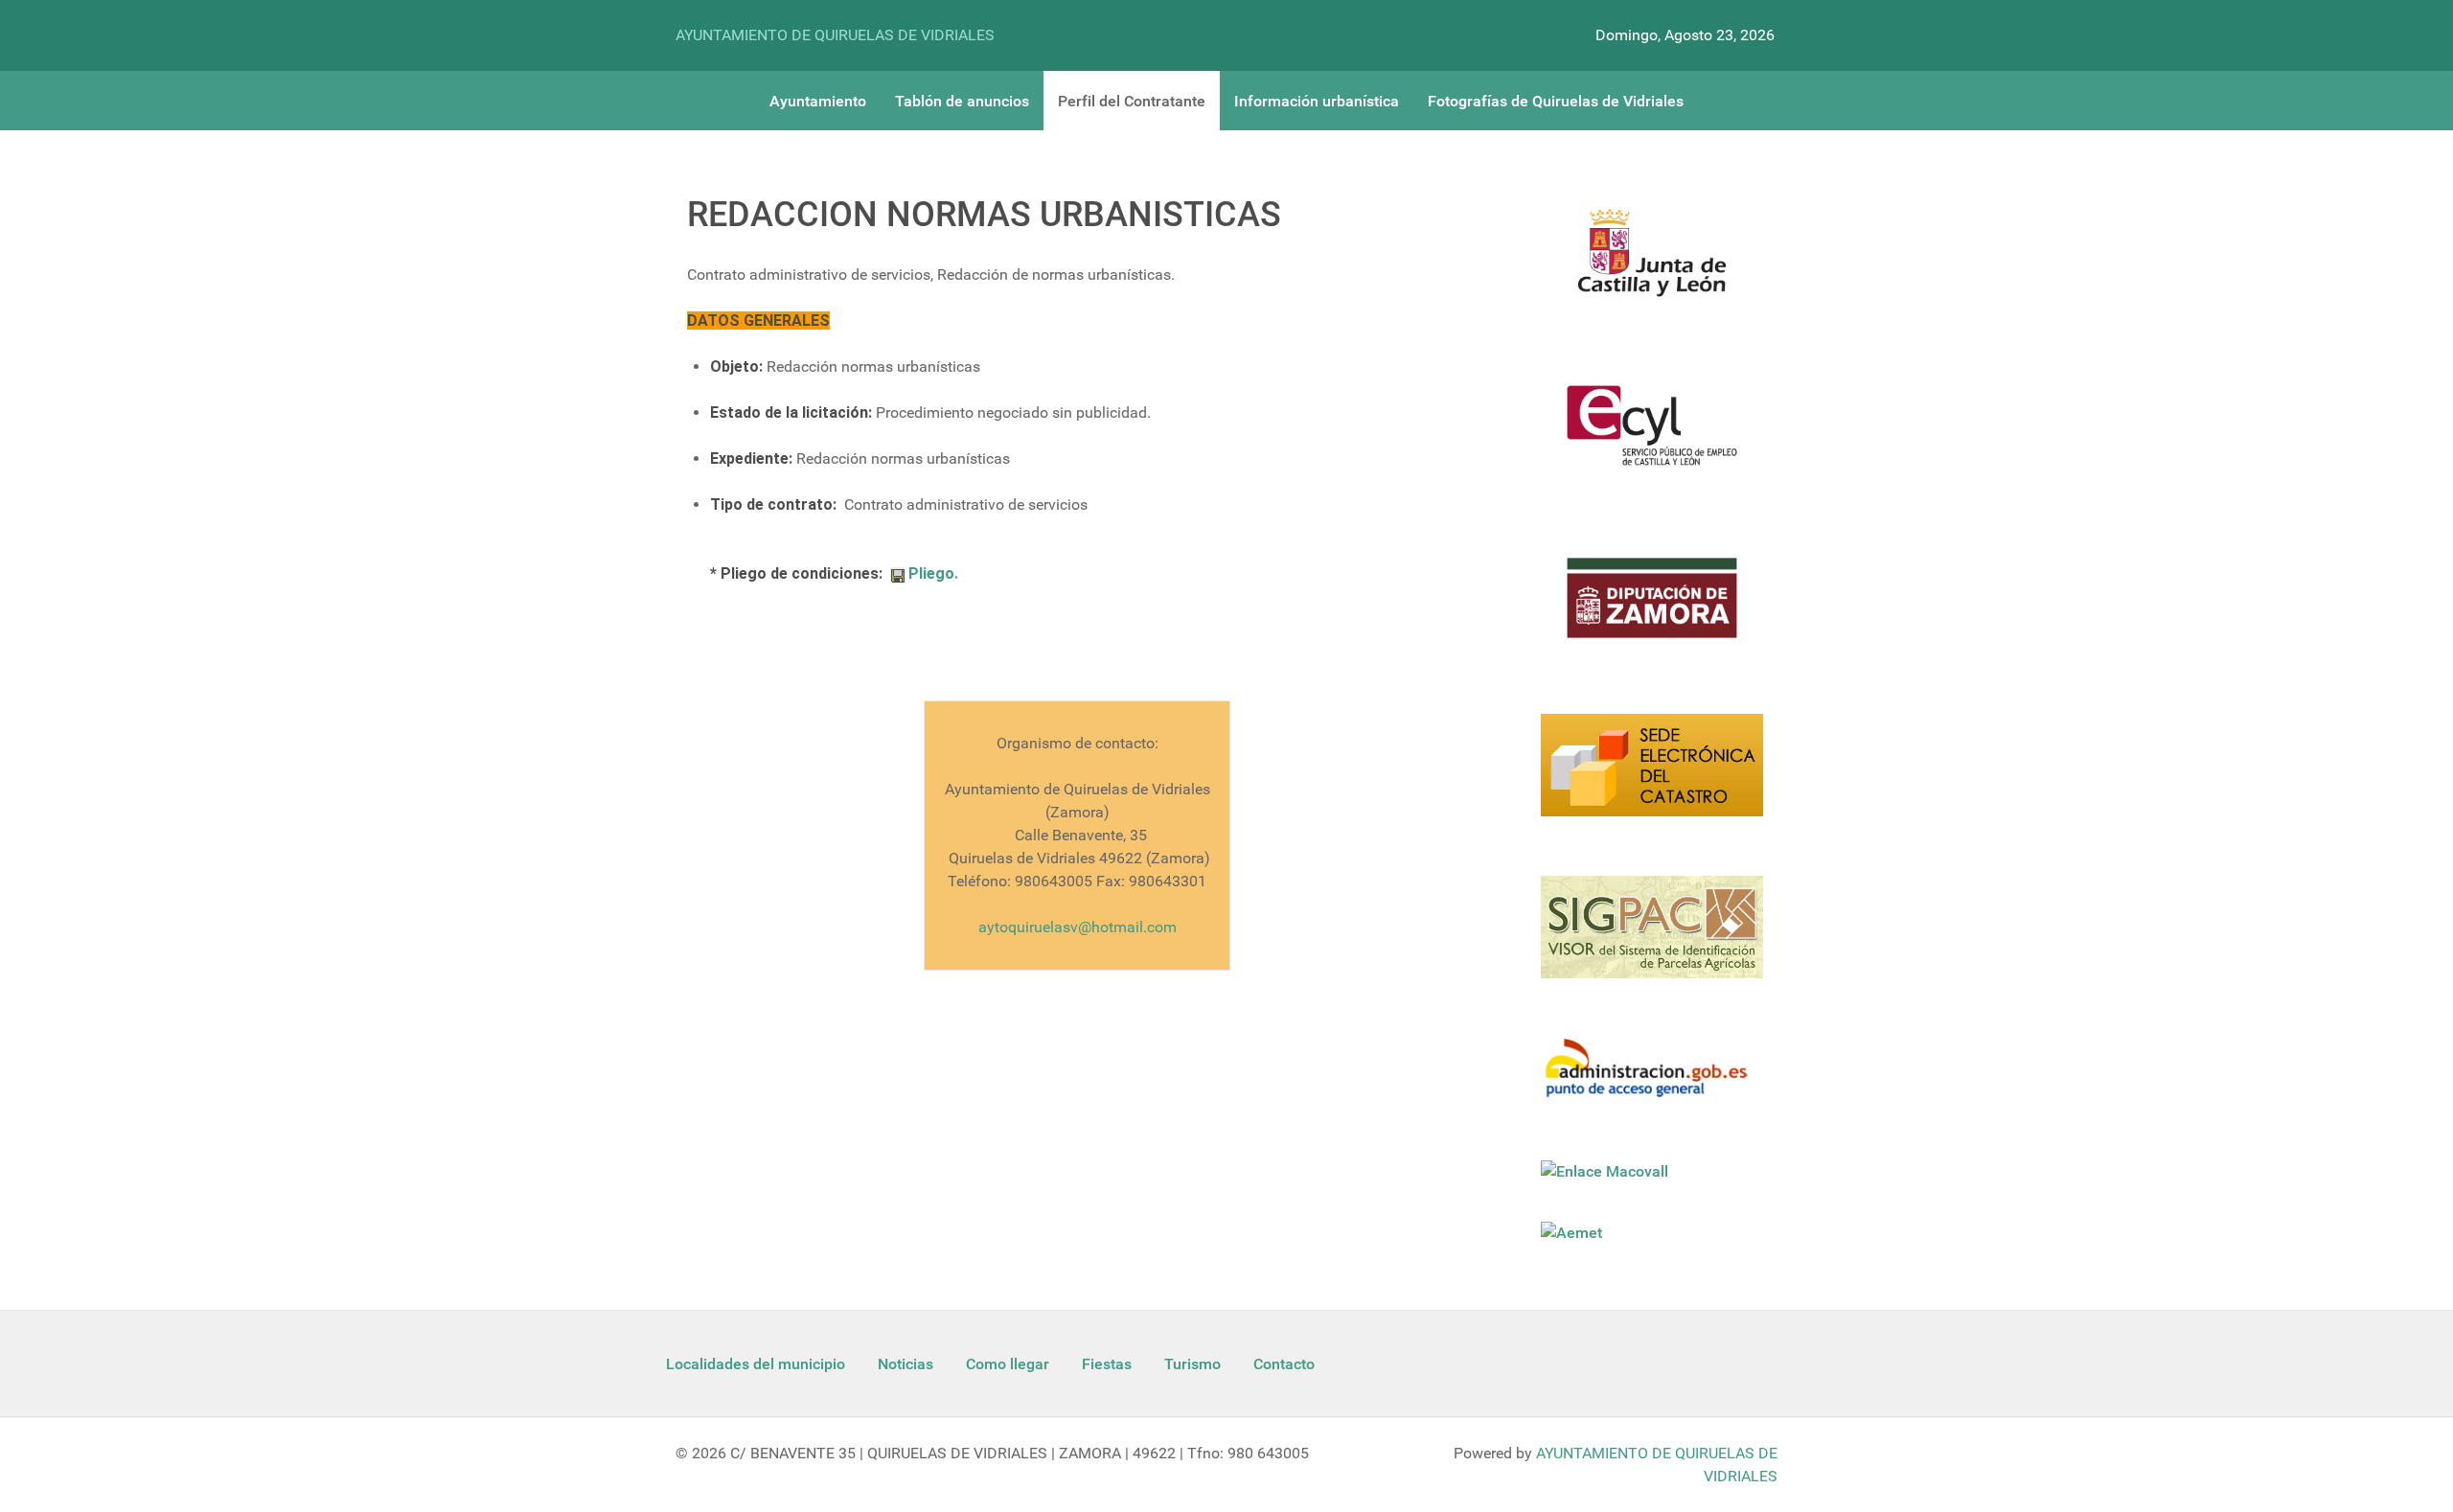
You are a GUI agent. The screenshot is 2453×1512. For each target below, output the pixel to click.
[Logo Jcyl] (1652, 263)
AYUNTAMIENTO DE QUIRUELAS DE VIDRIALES (835, 35)
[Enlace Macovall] (1606, 1171)
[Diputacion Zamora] (1652, 609)
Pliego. (931, 573)
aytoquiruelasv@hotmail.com (1077, 927)
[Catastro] (1652, 777)
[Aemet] (1573, 1233)
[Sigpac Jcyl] (1652, 939)
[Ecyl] (1652, 437)
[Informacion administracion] (1652, 1080)
